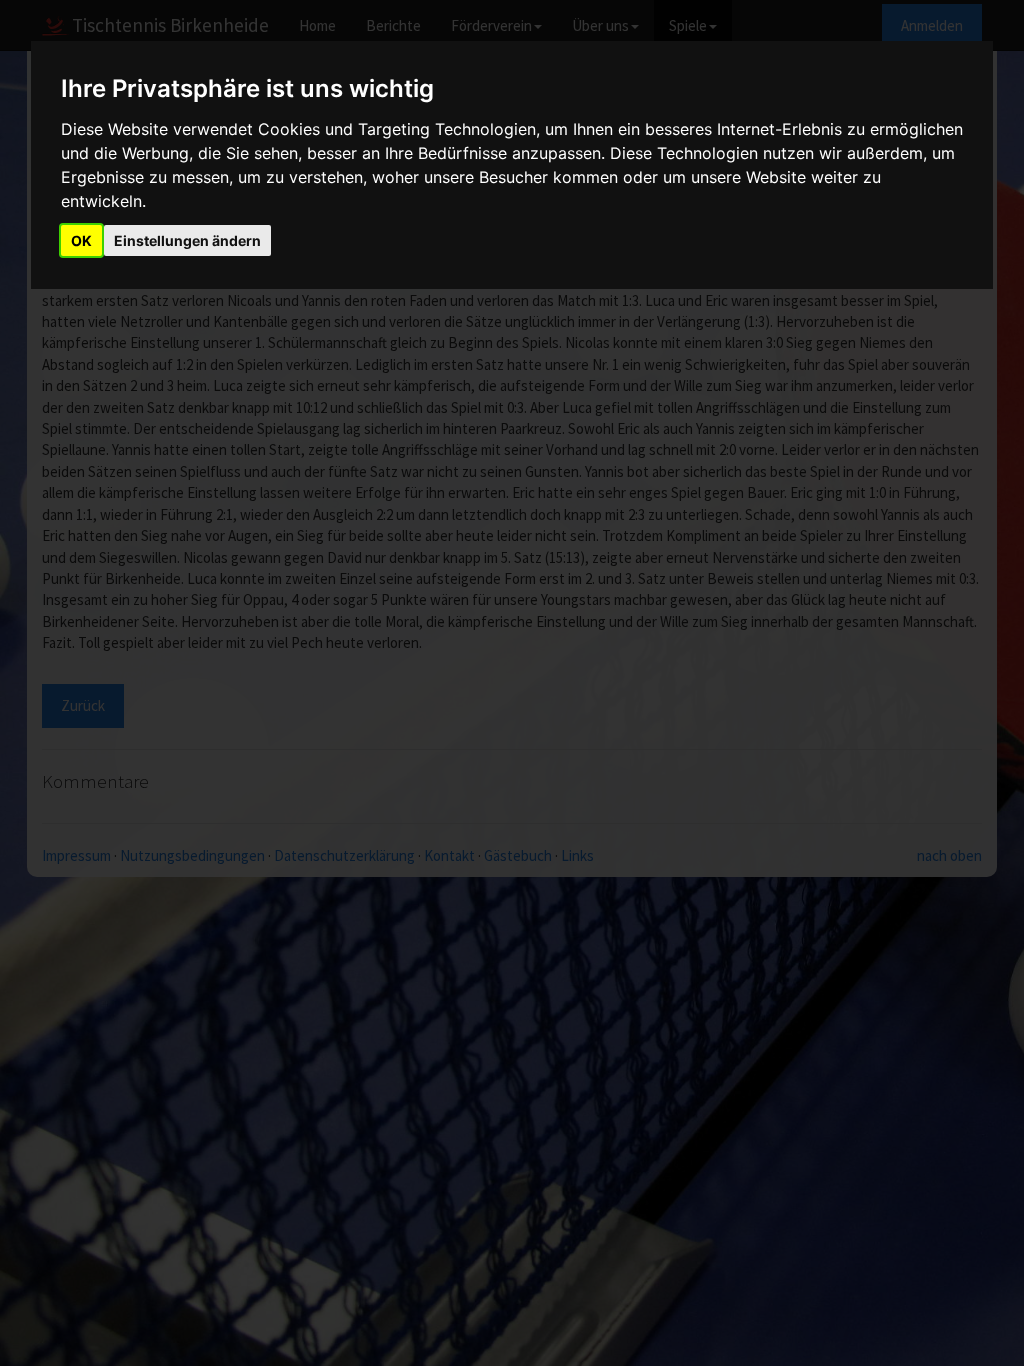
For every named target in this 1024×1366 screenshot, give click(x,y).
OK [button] (81, 240)
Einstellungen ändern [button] (187, 240)
